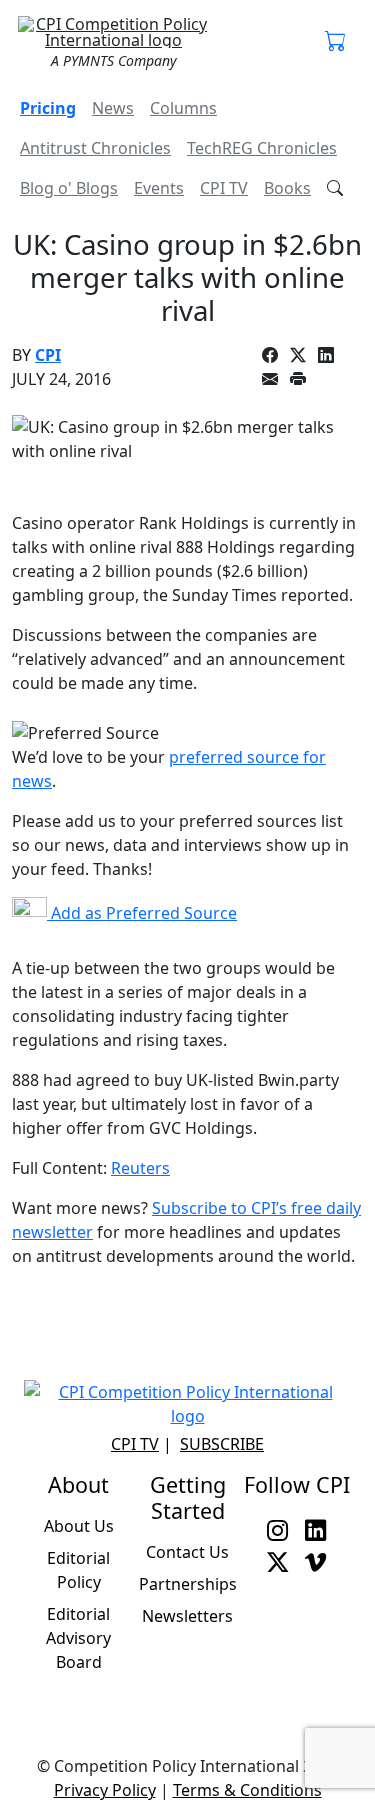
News (113, 108)
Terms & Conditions (247, 1790)
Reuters (140, 1168)
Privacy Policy (105, 1790)
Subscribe (222, 1444)
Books (287, 188)
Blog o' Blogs (69, 188)
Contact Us (187, 1552)
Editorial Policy (78, 1570)
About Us (79, 1526)
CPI (48, 355)
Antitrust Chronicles (95, 148)
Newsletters (187, 1616)
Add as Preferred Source (142, 913)
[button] (336, 42)
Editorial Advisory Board (78, 1638)
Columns (183, 108)
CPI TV (224, 188)
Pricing (48, 108)
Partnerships (188, 1584)
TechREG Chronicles (262, 148)
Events (159, 188)
